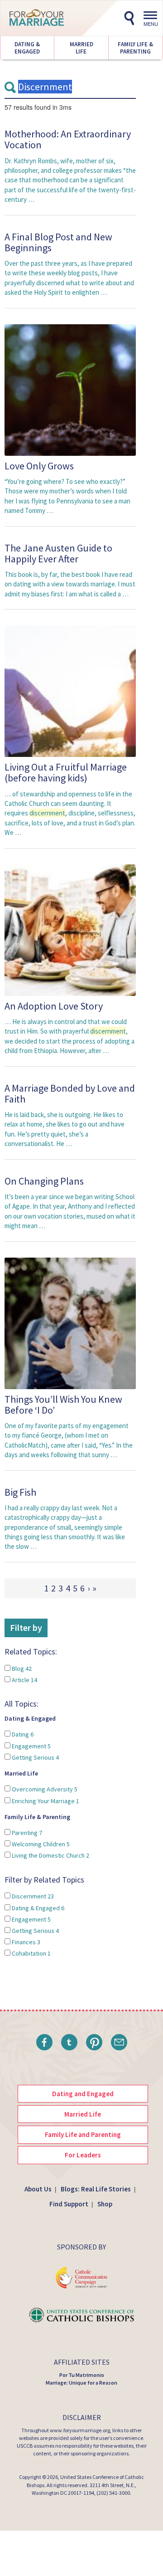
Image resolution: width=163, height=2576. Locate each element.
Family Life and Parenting (83, 2134)
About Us (38, 2189)
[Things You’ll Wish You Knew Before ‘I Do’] (70, 1323)
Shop (105, 2204)
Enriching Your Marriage (45, 1801)
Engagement (31, 1746)
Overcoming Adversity (44, 1789)
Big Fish (20, 1492)
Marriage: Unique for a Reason (81, 2383)
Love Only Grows (39, 466)
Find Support (69, 2204)
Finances (25, 1942)
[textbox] (70, 87)
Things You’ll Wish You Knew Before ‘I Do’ (63, 1405)
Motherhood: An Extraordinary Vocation (68, 139)
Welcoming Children (40, 1844)
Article (24, 1680)
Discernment (32, 1896)
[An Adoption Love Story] (70, 929)
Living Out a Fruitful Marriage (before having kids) (66, 772)
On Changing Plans (44, 1181)
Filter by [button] (26, 1627)
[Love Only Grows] (70, 389)
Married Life (81, 48)
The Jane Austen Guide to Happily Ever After (58, 553)
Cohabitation (31, 1953)
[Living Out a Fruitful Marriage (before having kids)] (70, 691)
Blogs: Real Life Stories (96, 2189)
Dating (22, 1734)
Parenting (26, 1833)
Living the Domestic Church (50, 1855)
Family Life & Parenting (135, 48)
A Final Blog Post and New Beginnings (58, 242)
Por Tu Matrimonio (82, 2375)
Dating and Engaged (83, 2094)
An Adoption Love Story (54, 1006)
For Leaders (83, 2155)
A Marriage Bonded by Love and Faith (70, 1093)
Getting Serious (35, 1757)
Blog (21, 1669)
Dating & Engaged (27, 48)
